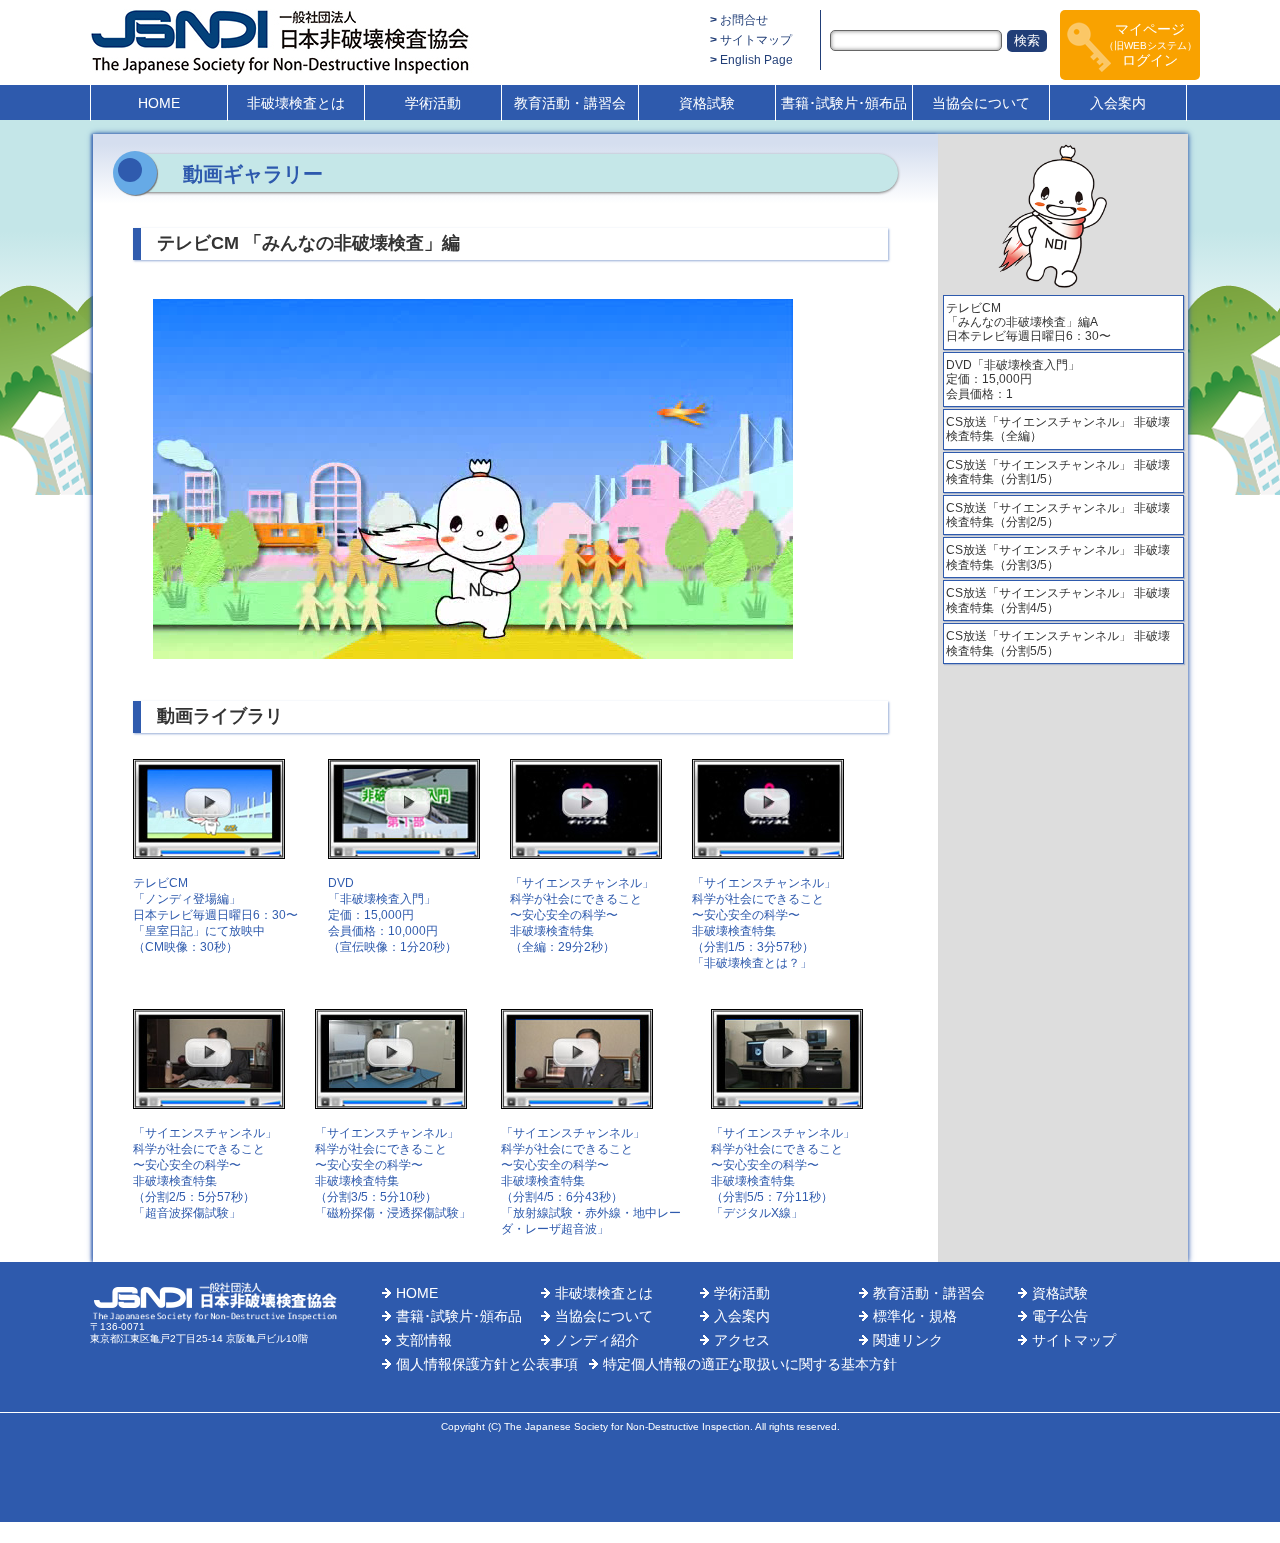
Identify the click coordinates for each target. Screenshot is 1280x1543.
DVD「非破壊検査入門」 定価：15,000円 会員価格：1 (1013, 379)
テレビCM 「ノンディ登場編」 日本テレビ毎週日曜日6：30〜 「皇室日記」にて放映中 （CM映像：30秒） (215, 915)
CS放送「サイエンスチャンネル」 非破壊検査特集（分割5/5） (1058, 643)
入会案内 (1118, 103)
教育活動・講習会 (570, 103)
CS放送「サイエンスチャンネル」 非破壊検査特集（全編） (1058, 429)
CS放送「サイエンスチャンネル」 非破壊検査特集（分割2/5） (1058, 515)
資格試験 (707, 103)
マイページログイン (1150, 44)
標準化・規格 (915, 1316)
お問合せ (744, 20)
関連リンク (908, 1340)
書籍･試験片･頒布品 (844, 103)
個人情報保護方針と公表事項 (487, 1364)
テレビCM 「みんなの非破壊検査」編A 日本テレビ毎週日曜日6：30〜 (1028, 322)
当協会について (981, 103)
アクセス (742, 1340)
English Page (756, 60)
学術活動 (433, 103)
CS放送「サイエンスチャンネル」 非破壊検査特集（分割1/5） (1058, 472)
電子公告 (1060, 1316)
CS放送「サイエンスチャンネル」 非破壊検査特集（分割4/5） (1058, 600)
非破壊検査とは (296, 103)
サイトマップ (756, 40)
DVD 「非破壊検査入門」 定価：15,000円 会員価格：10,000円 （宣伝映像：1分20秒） (392, 915)
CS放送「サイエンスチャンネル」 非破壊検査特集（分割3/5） (1058, 557)
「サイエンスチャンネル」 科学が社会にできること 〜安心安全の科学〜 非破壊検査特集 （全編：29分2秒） (582, 915)
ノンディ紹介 (597, 1340)
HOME (159, 103)
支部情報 (424, 1340)
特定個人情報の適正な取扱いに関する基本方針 (750, 1364)
